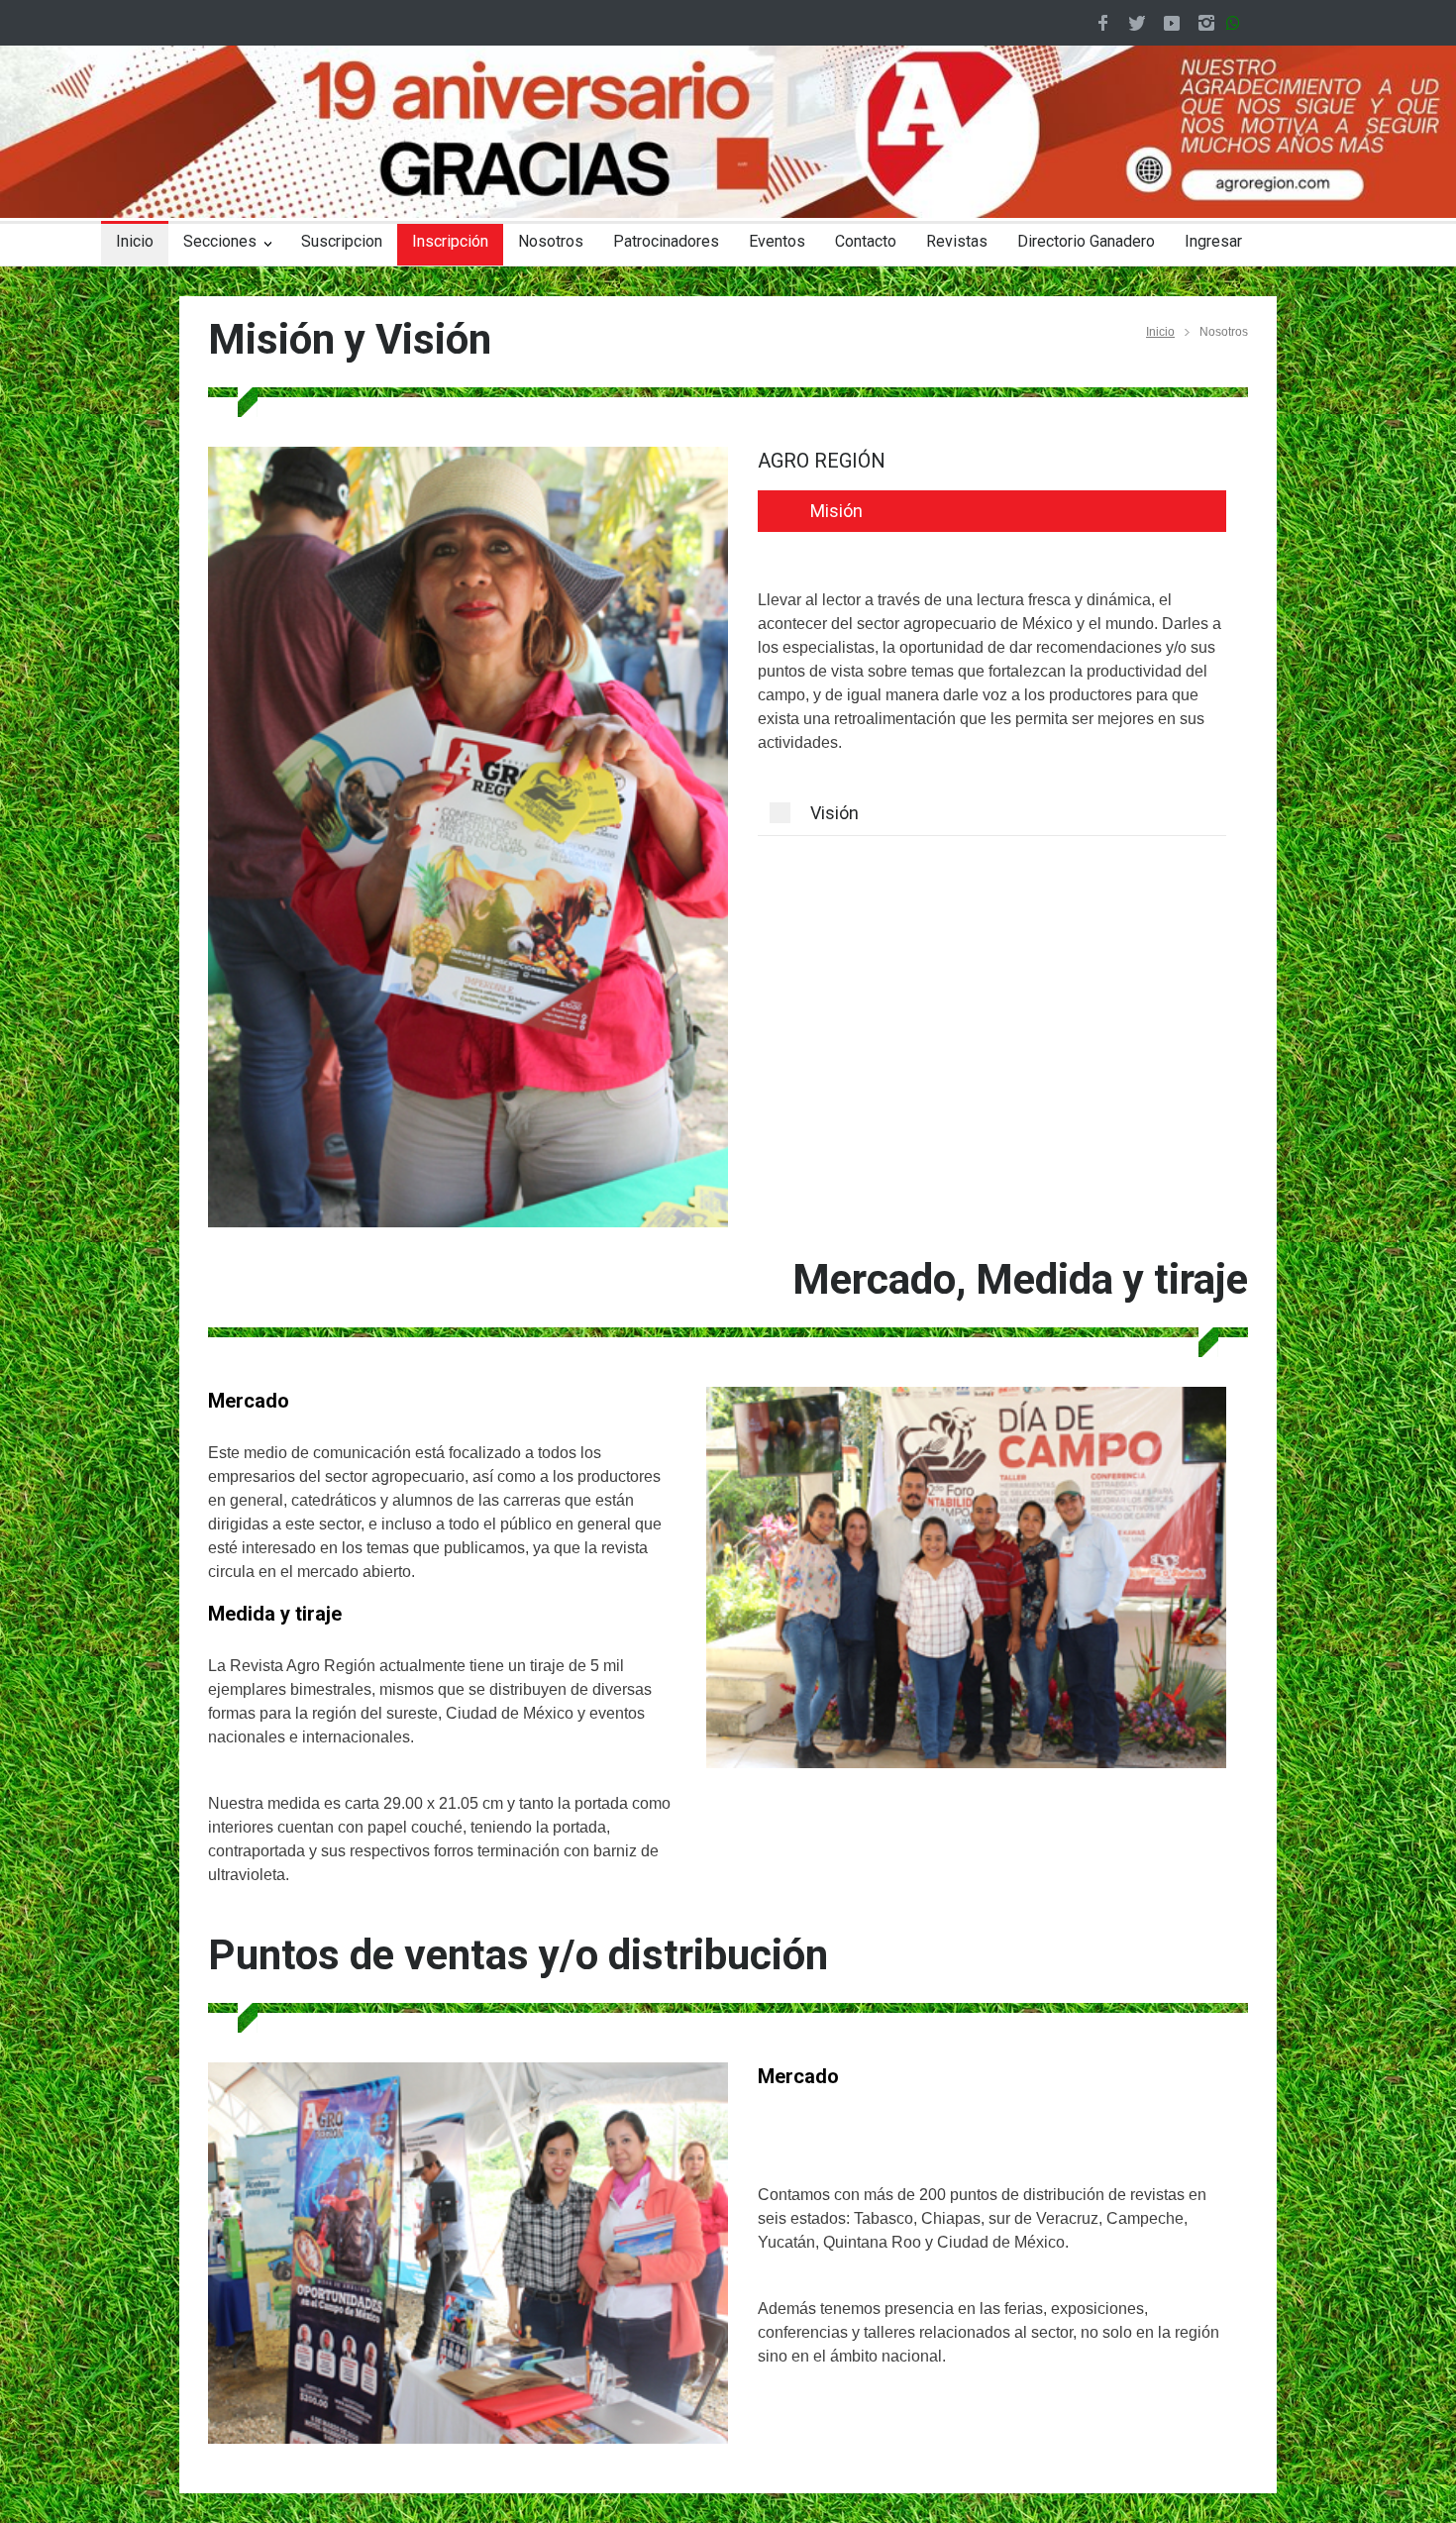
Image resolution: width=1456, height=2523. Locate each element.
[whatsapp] (1237, 23)
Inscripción (450, 241)
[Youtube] (1172, 23)
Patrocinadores (666, 241)
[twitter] (1137, 23)
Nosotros (551, 241)
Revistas (957, 241)
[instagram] (1206, 23)
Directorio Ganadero (1086, 241)
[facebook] (1102, 23)
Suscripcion (342, 241)
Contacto (866, 241)
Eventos (777, 241)
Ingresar (1213, 241)
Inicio (135, 241)
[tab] (992, 511)
